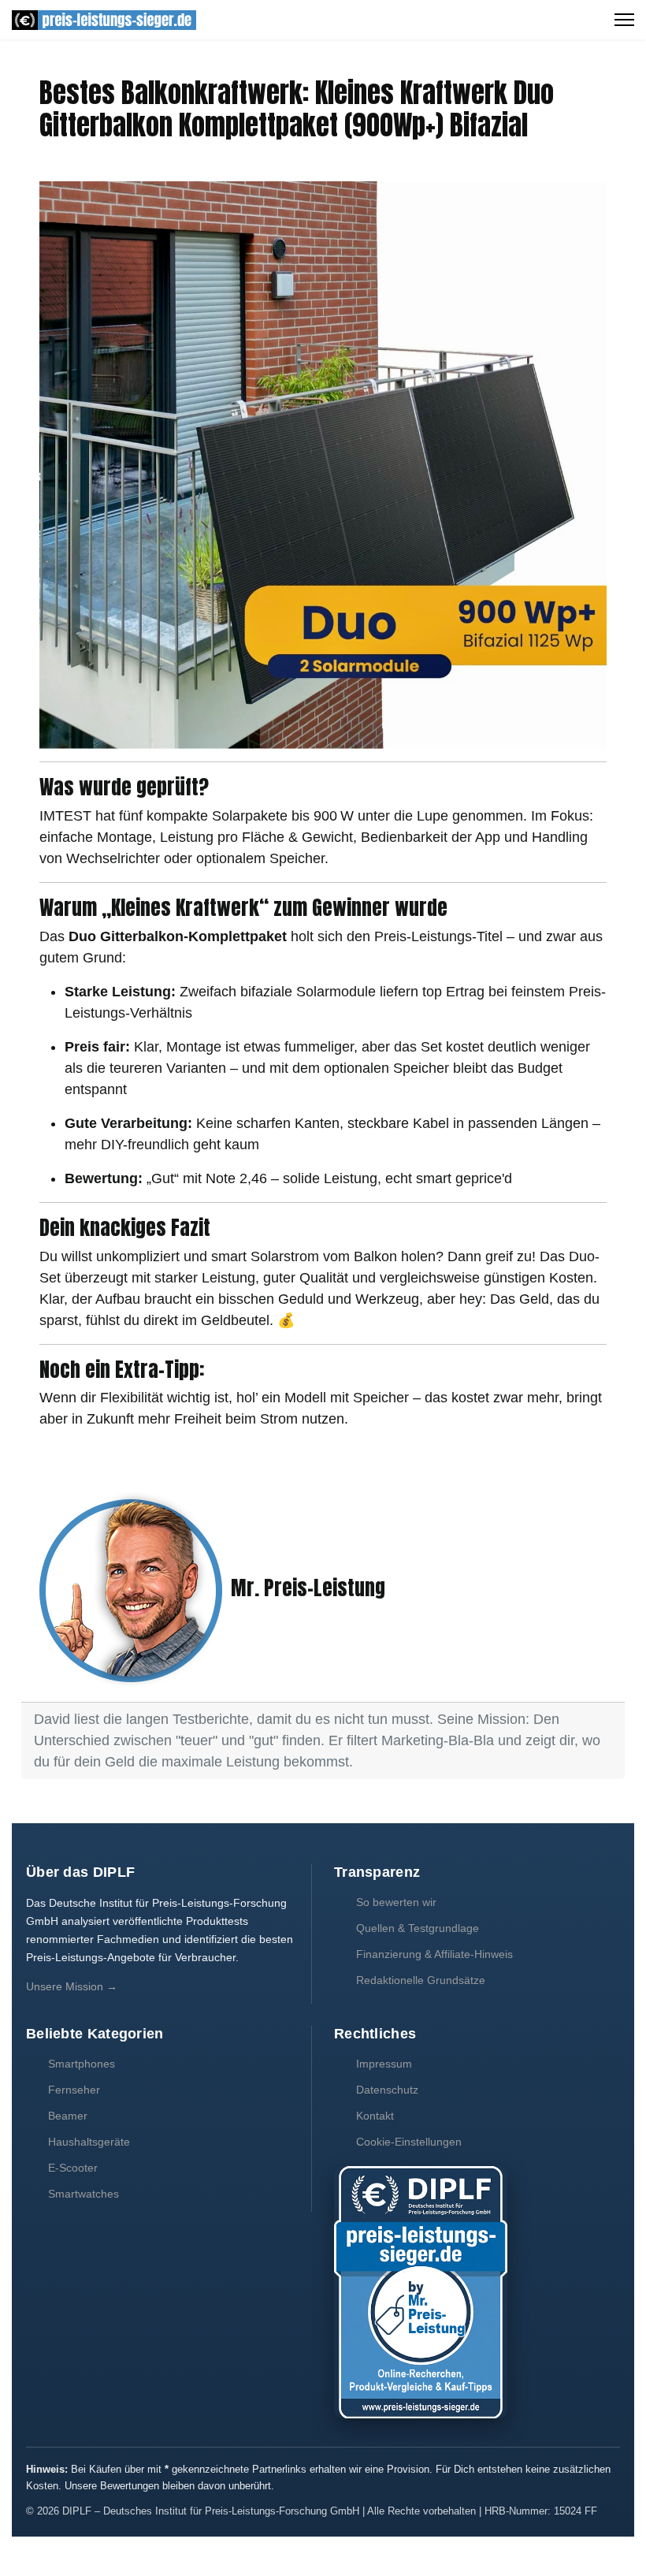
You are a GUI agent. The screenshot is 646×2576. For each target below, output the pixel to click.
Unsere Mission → (72, 1986)
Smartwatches (84, 2194)
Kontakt (375, 2116)
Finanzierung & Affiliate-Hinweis (434, 1954)
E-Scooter (73, 2168)
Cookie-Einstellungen (409, 2142)
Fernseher (74, 2090)
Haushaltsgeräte (89, 2142)
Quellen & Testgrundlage (418, 1928)
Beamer (68, 2116)
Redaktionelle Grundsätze (421, 1980)
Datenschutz (387, 2090)
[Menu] (624, 20)
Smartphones (82, 2064)
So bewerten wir (396, 1902)
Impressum (384, 2064)
